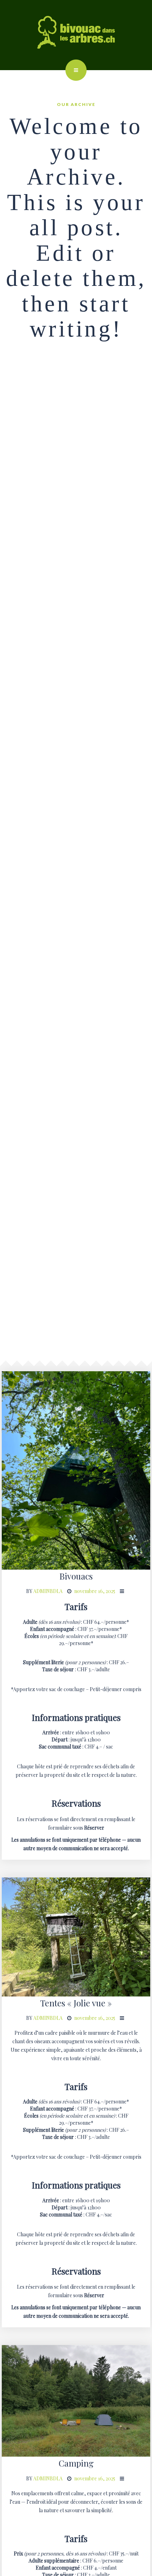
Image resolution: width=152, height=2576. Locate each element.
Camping (76, 2463)
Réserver (94, 1828)
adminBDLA (48, 1591)
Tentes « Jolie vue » (76, 2003)
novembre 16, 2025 (95, 1591)
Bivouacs (76, 1576)
